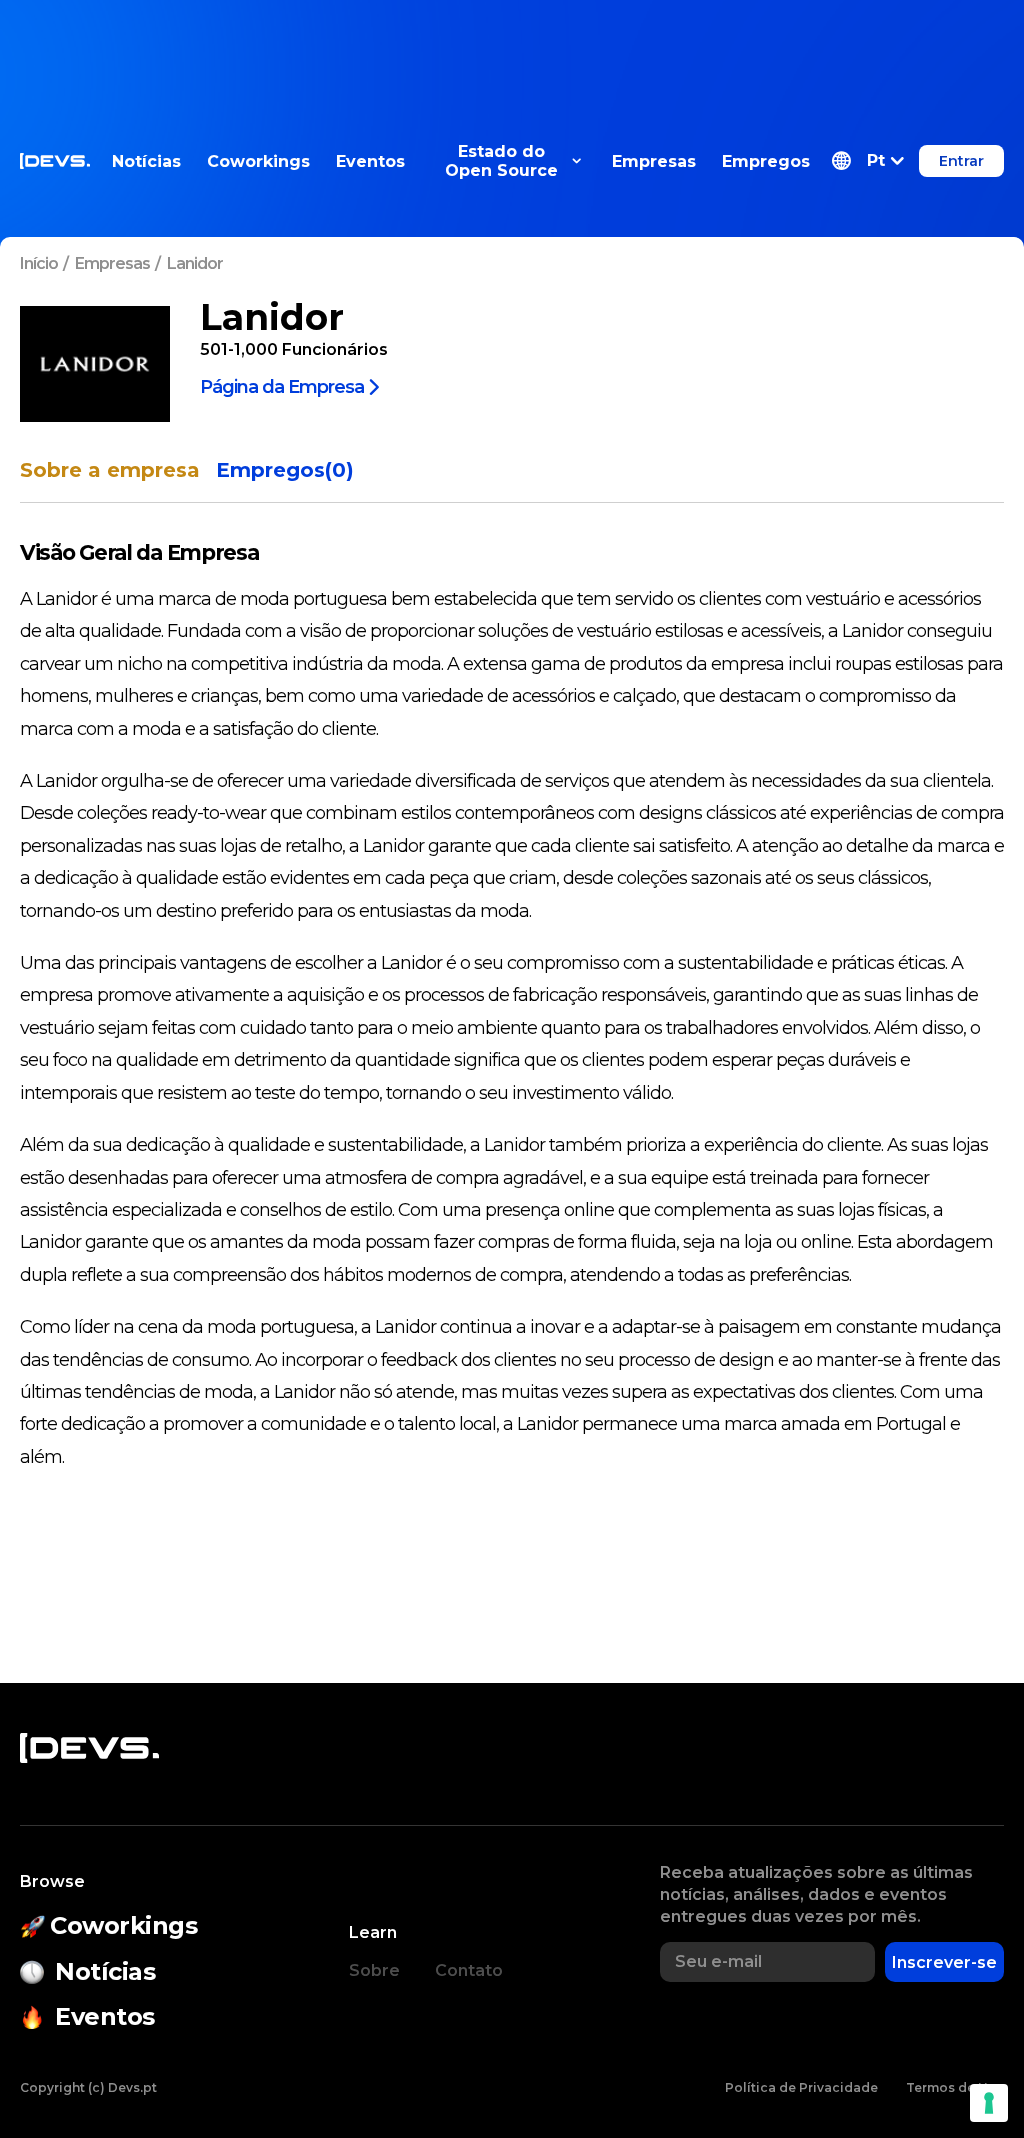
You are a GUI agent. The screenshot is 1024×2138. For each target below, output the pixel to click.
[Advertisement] (512, 45)
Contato (469, 1970)
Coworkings (258, 161)
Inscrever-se (944, 1962)
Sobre (374, 1970)
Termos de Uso (955, 2087)
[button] (868, 161)
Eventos (370, 161)
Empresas (654, 161)
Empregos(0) (285, 470)
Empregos (766, 161)
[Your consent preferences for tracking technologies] (989, 2103)
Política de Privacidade (801, 2087)
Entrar (961, 161)
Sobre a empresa (110, 470)
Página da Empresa (282, 386)
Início (39, 263)
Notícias (146, 161)
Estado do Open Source (501, 161)
